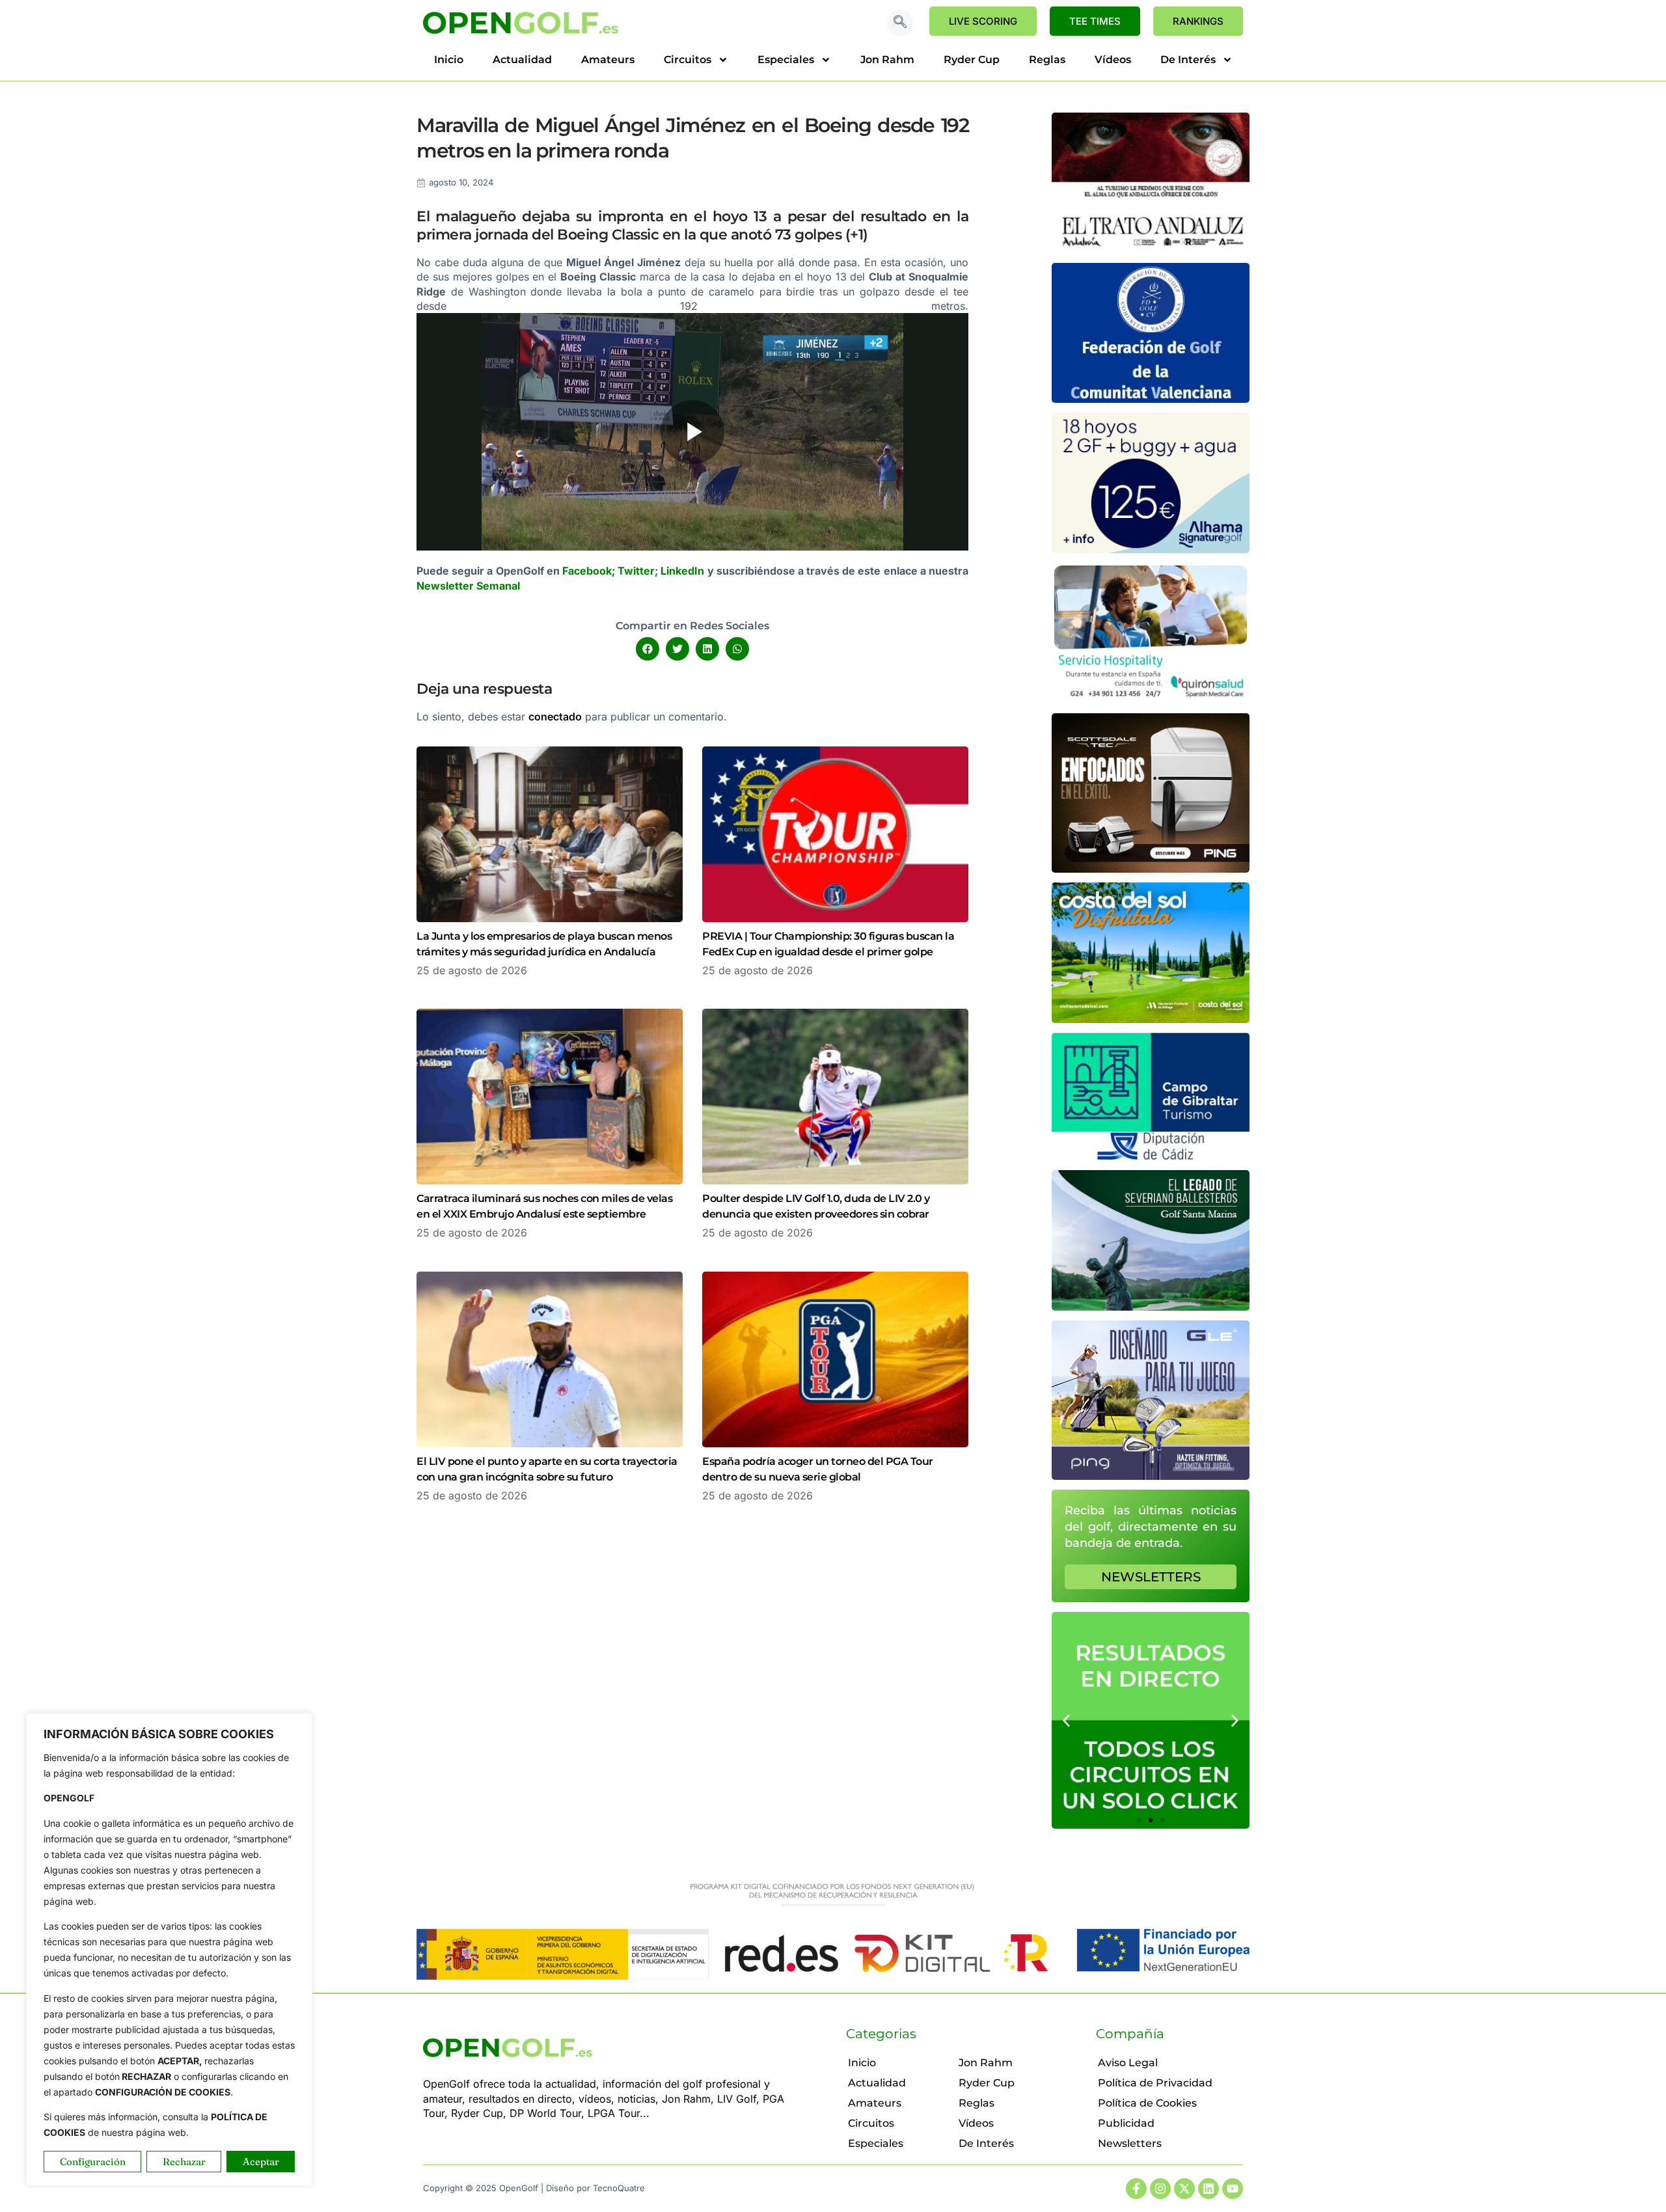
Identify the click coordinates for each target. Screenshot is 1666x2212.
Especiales (786, 60)
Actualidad (522, 60)
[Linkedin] (1209, 2189)
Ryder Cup (972, 60)
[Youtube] (1233, 2189)
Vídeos (1113, 60)
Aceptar (261, 2162)
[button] (900, 23)
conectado (555, 717)
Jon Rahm (887, 60)
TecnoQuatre (619, 2188)
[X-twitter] (1184, 2189)
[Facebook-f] (1136, 2189)
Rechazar (184, 2162)
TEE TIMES (1095, 21)
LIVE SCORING (983, 21)
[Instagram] (1160, 2189)
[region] (169, 1949)
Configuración (93, 2162)
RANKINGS (1198, 21)
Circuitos (688, 60)
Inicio (449, 60)
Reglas (1047, 60)
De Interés (1188, 60)
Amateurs (608, 60)
